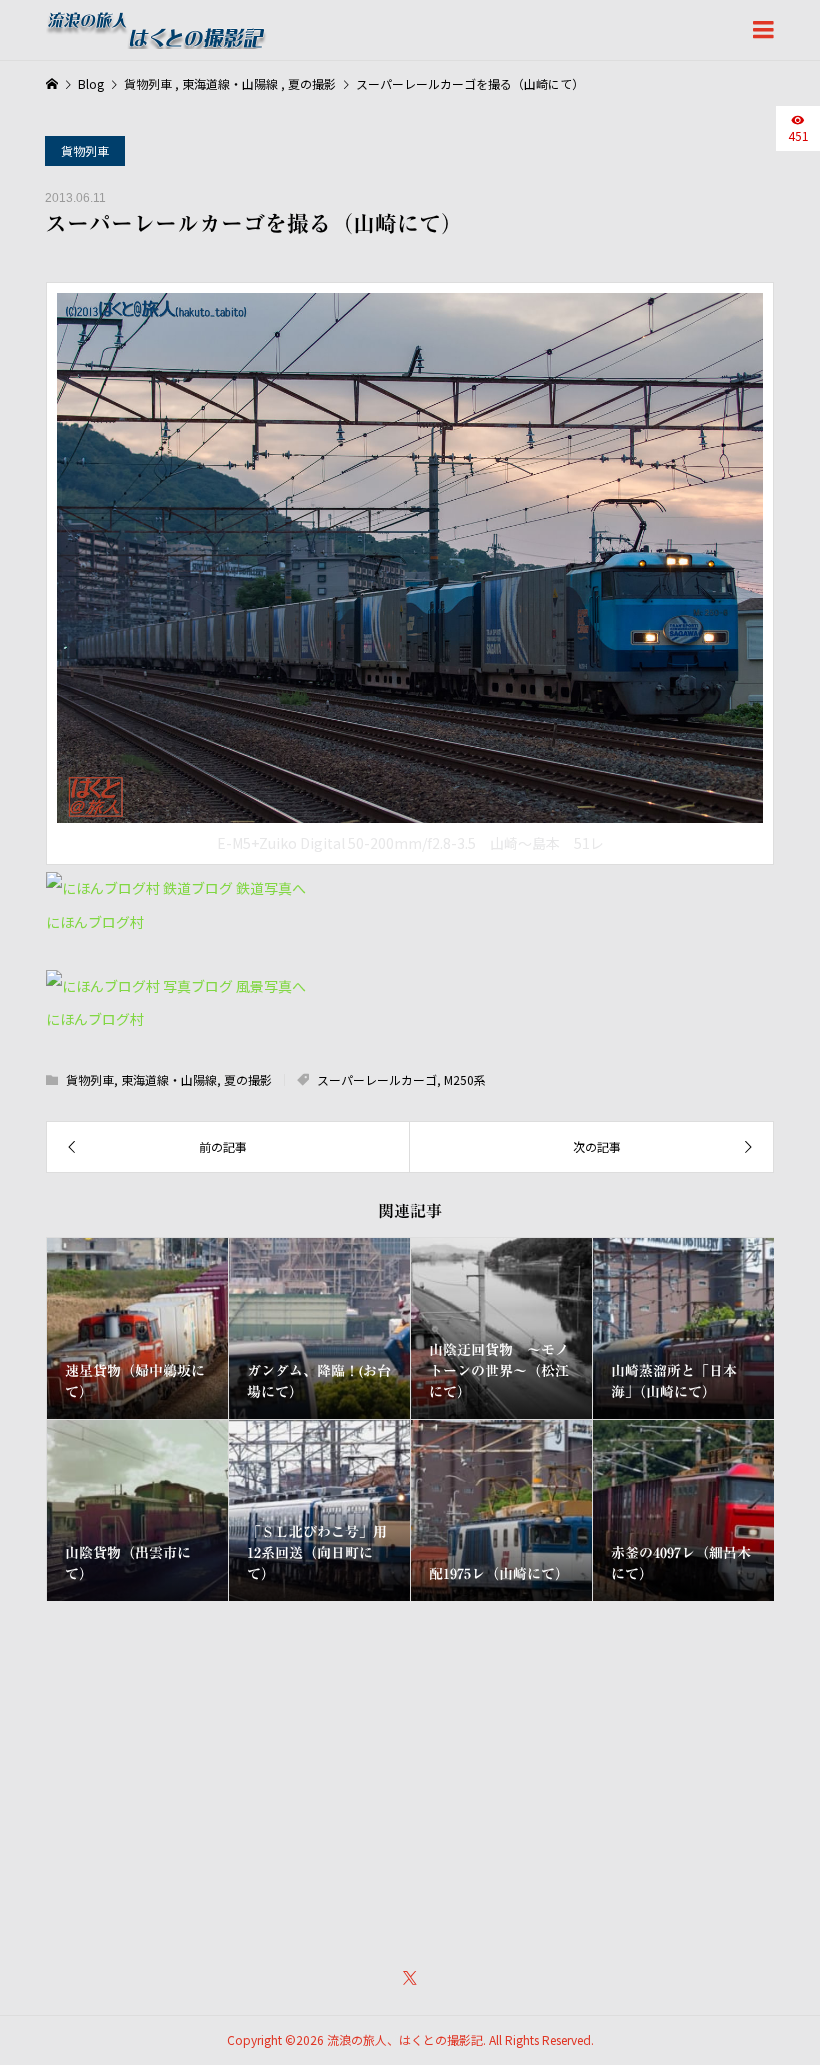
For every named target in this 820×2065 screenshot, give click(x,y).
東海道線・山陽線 (169, 1079)
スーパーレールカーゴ (377, 1079)
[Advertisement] (410, 1771)
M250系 (465, 1079)
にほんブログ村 (95, 922)
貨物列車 (85, 150)
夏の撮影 (248, 1079)
